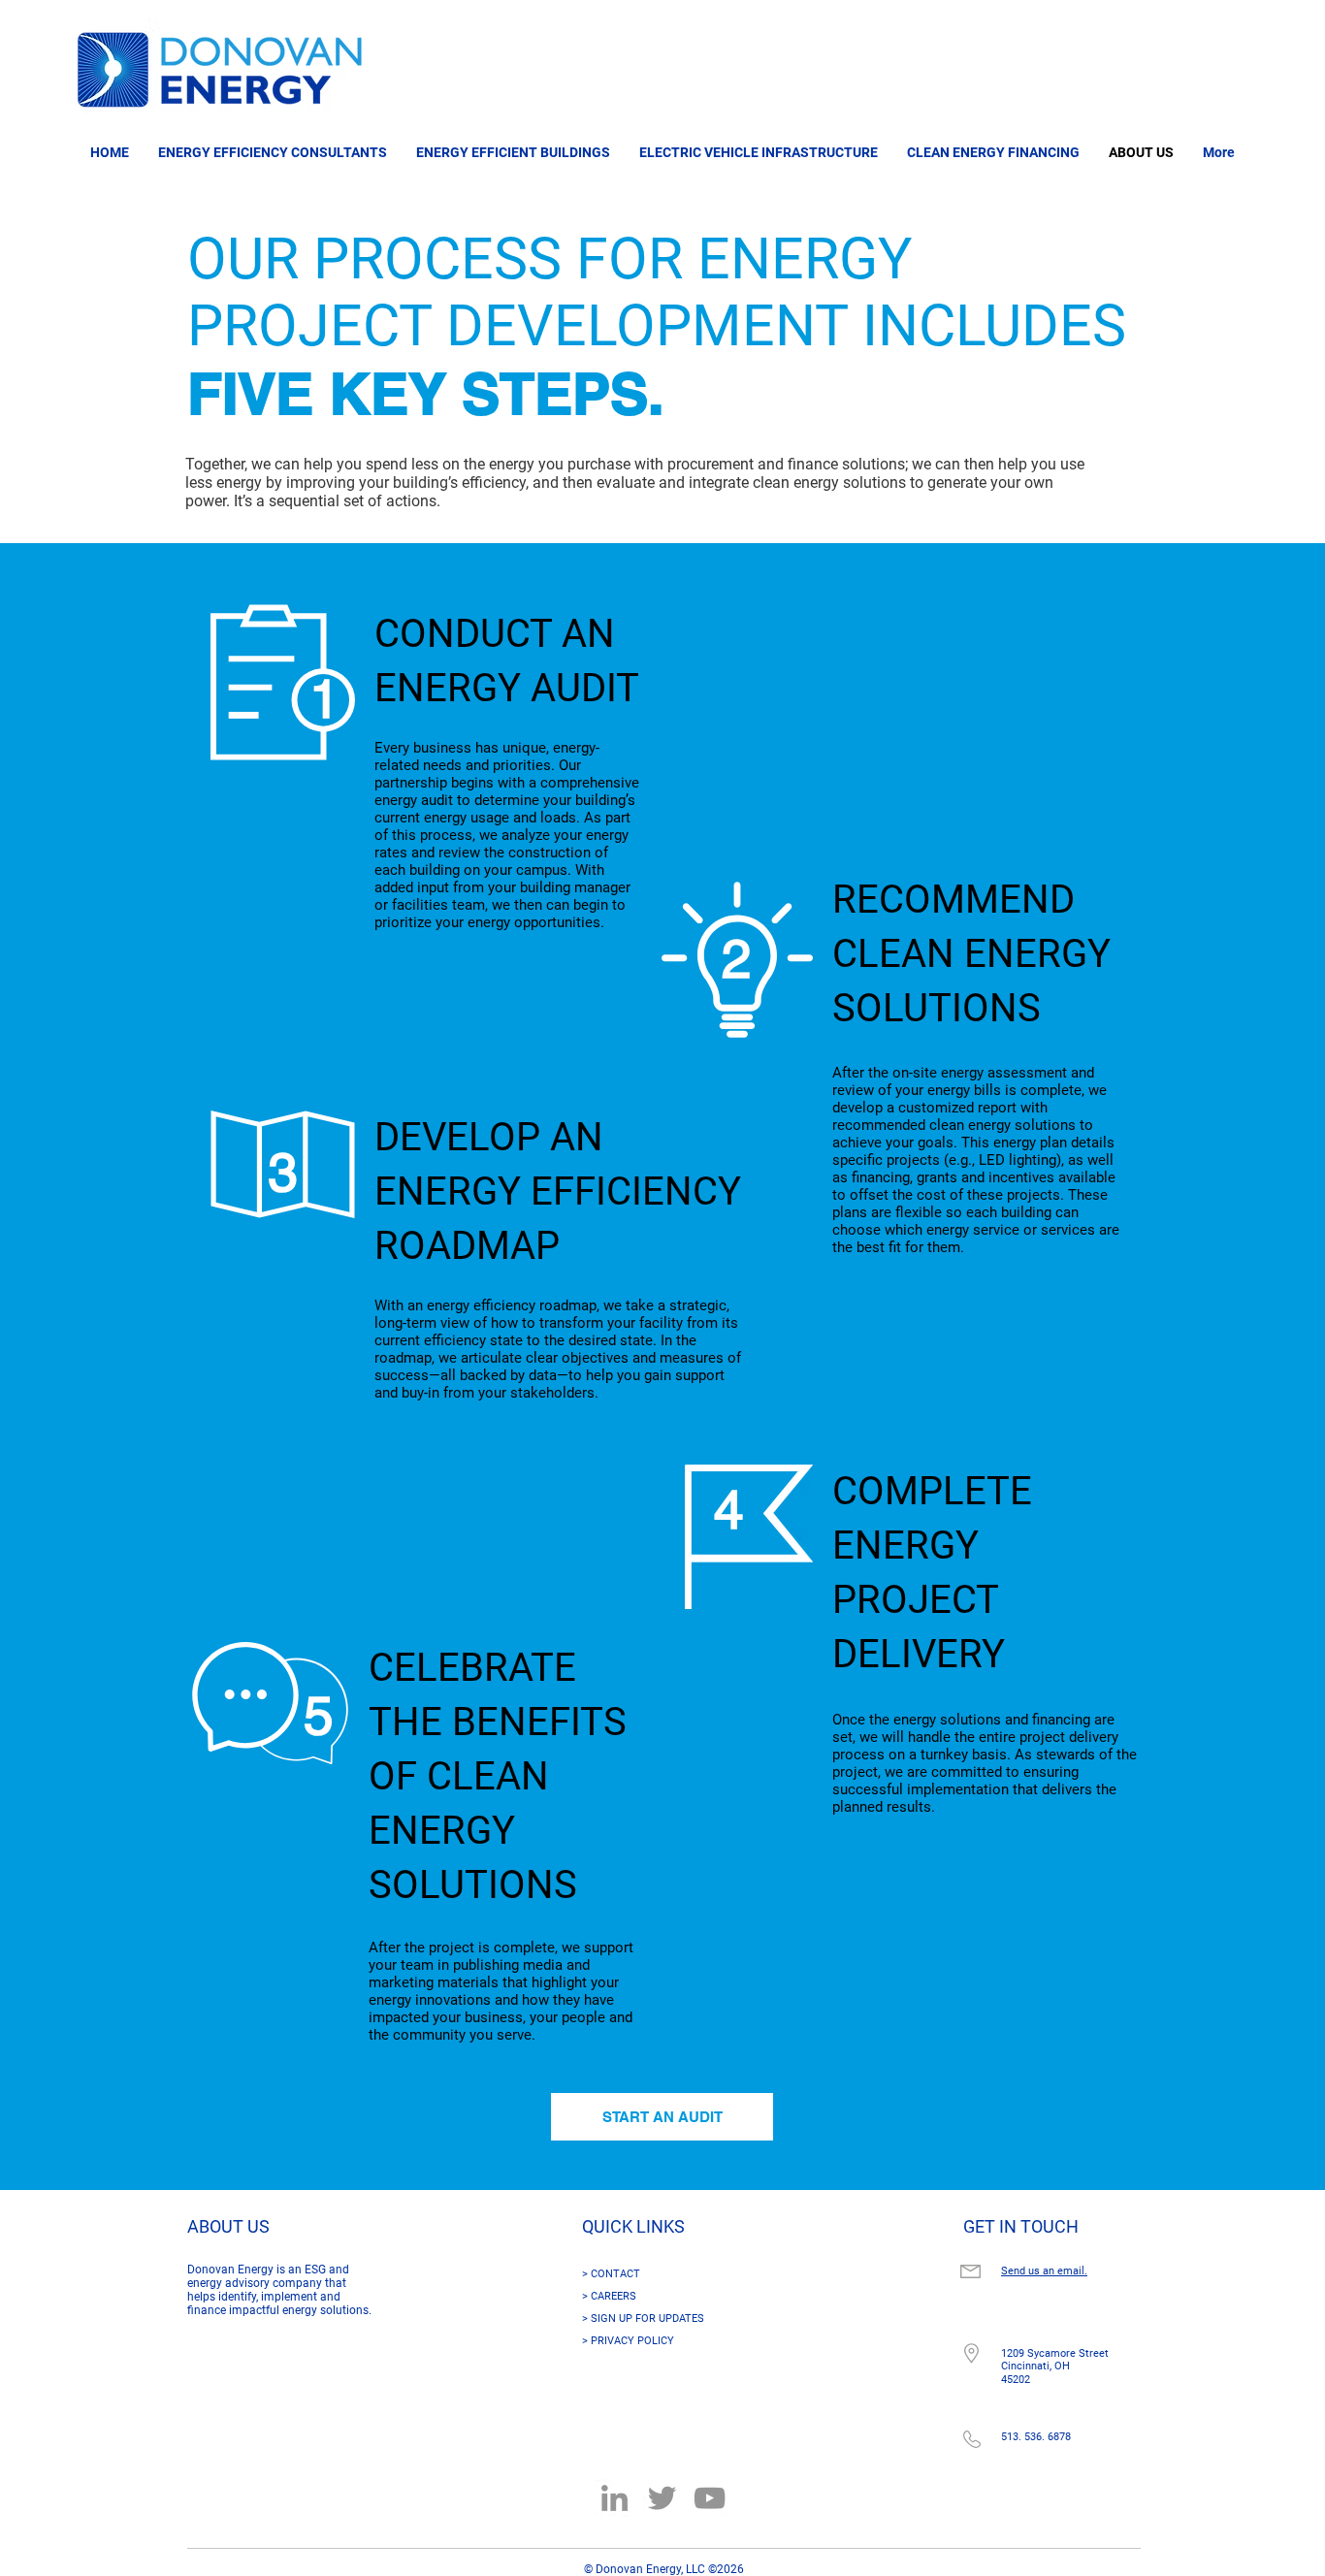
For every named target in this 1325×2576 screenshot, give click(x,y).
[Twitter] (662, 2498)
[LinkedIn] (614, 2498)
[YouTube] (710, 2498)
